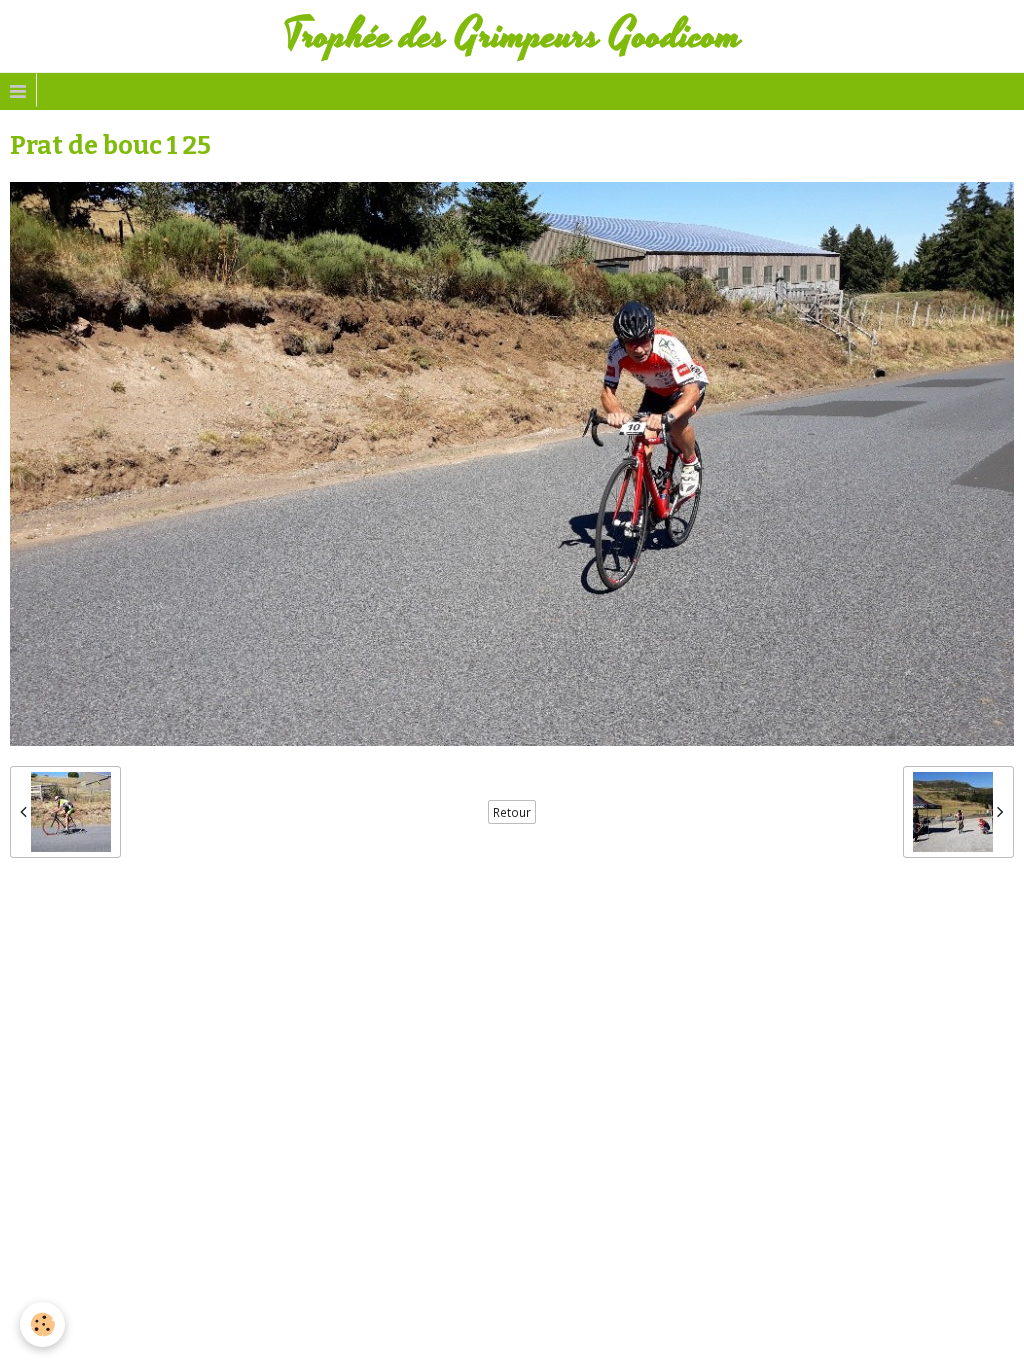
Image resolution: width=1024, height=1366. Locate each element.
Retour (512, 812)
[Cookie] (42, 1324)
